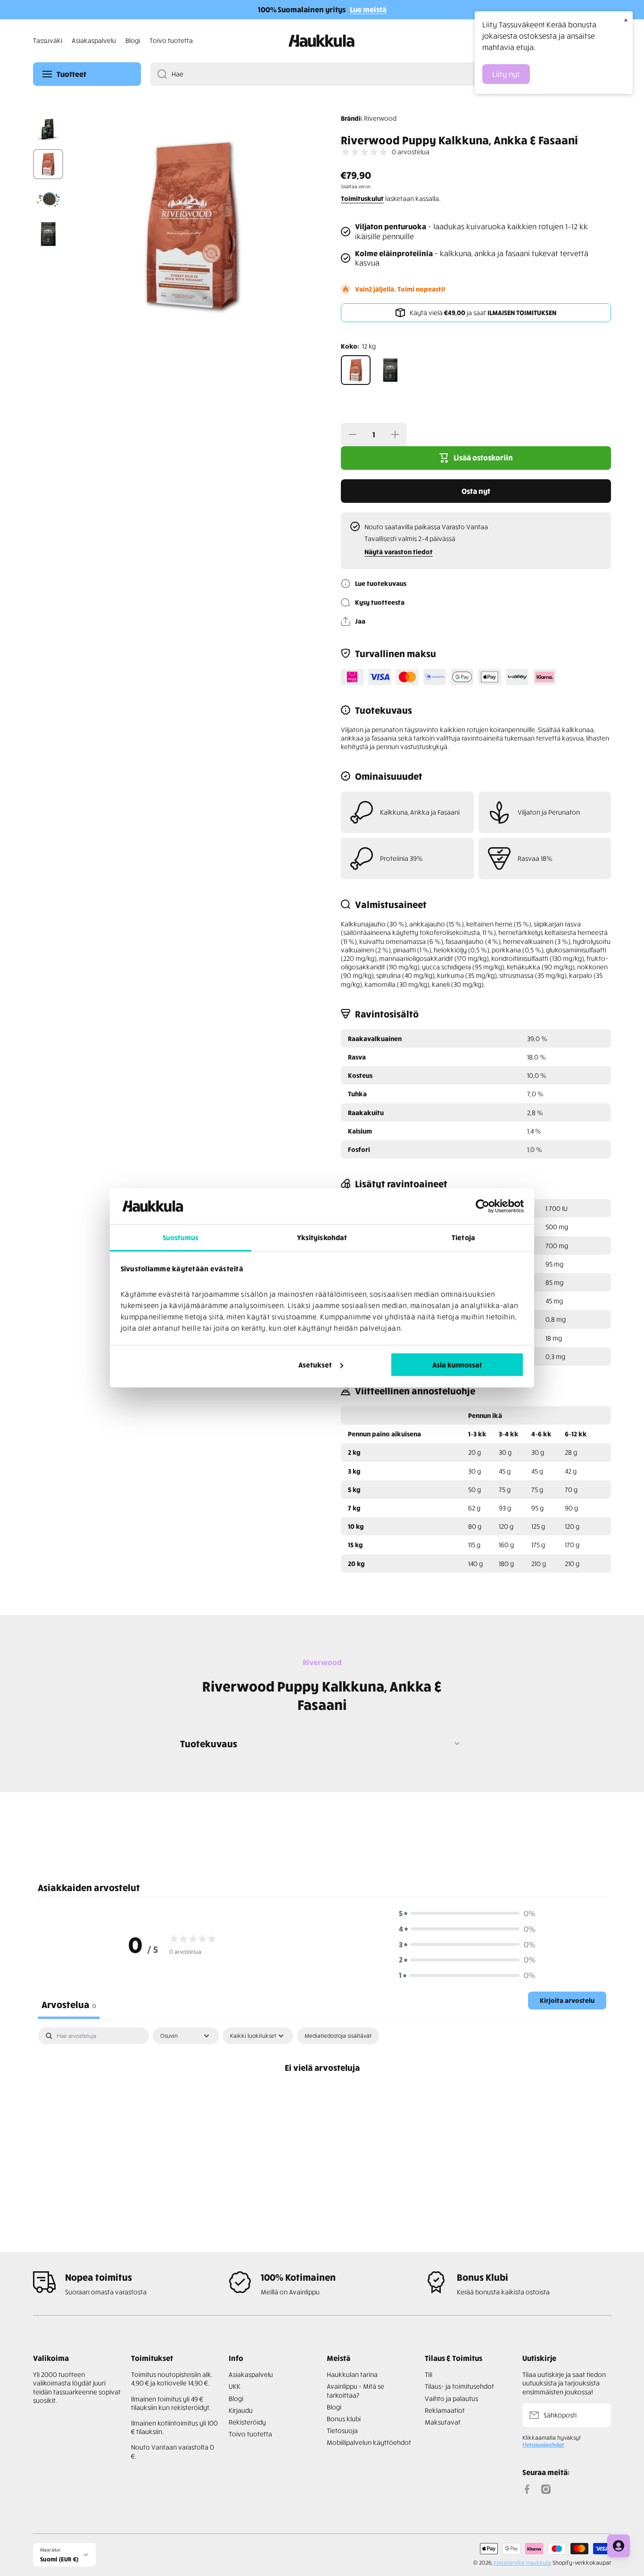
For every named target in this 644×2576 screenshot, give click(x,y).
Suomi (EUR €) (59, 2559)
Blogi (236, 2398)
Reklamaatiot (445, 2410)
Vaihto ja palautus (451, 2398)
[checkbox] (338, 2036)
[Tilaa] (599, 2415)
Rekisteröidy (247, 2422)
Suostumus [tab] (181, 1237)
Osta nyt (476, 491)
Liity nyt (506, 74)
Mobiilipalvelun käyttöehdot (369, 2442)
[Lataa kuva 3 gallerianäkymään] (48, 199)
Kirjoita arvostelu (567, 2000)
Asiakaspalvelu (251, 2374)
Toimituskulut (362, 198)
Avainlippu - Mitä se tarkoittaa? (355, 2390)
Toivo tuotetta (250, 2434)
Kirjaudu (241, 2410)
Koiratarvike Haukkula (522, 2563)
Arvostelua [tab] (69, 2004)
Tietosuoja (342, 2430)
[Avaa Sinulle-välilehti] (619, 2546)
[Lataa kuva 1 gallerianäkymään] (48, 129)
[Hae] (159, 74)
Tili (429, 2374)
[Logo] (322, 41)
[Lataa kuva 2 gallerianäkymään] (48, 164)
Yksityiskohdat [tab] (322, 1237)
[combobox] (381, 74)
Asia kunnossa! (457, 1365)
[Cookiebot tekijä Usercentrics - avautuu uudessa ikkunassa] (483, 1206)
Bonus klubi (344, 2419)
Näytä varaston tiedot (399, 552)
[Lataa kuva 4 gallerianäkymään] (48, 234)
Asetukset (315, 1365)
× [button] (626, 20)
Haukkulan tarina (352, 2374)
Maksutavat (443, 2422)
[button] (353, 621)
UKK (235, 2386)
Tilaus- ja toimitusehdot (459, 2386)
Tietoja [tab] (463, 1237)
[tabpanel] (322, 2099)
